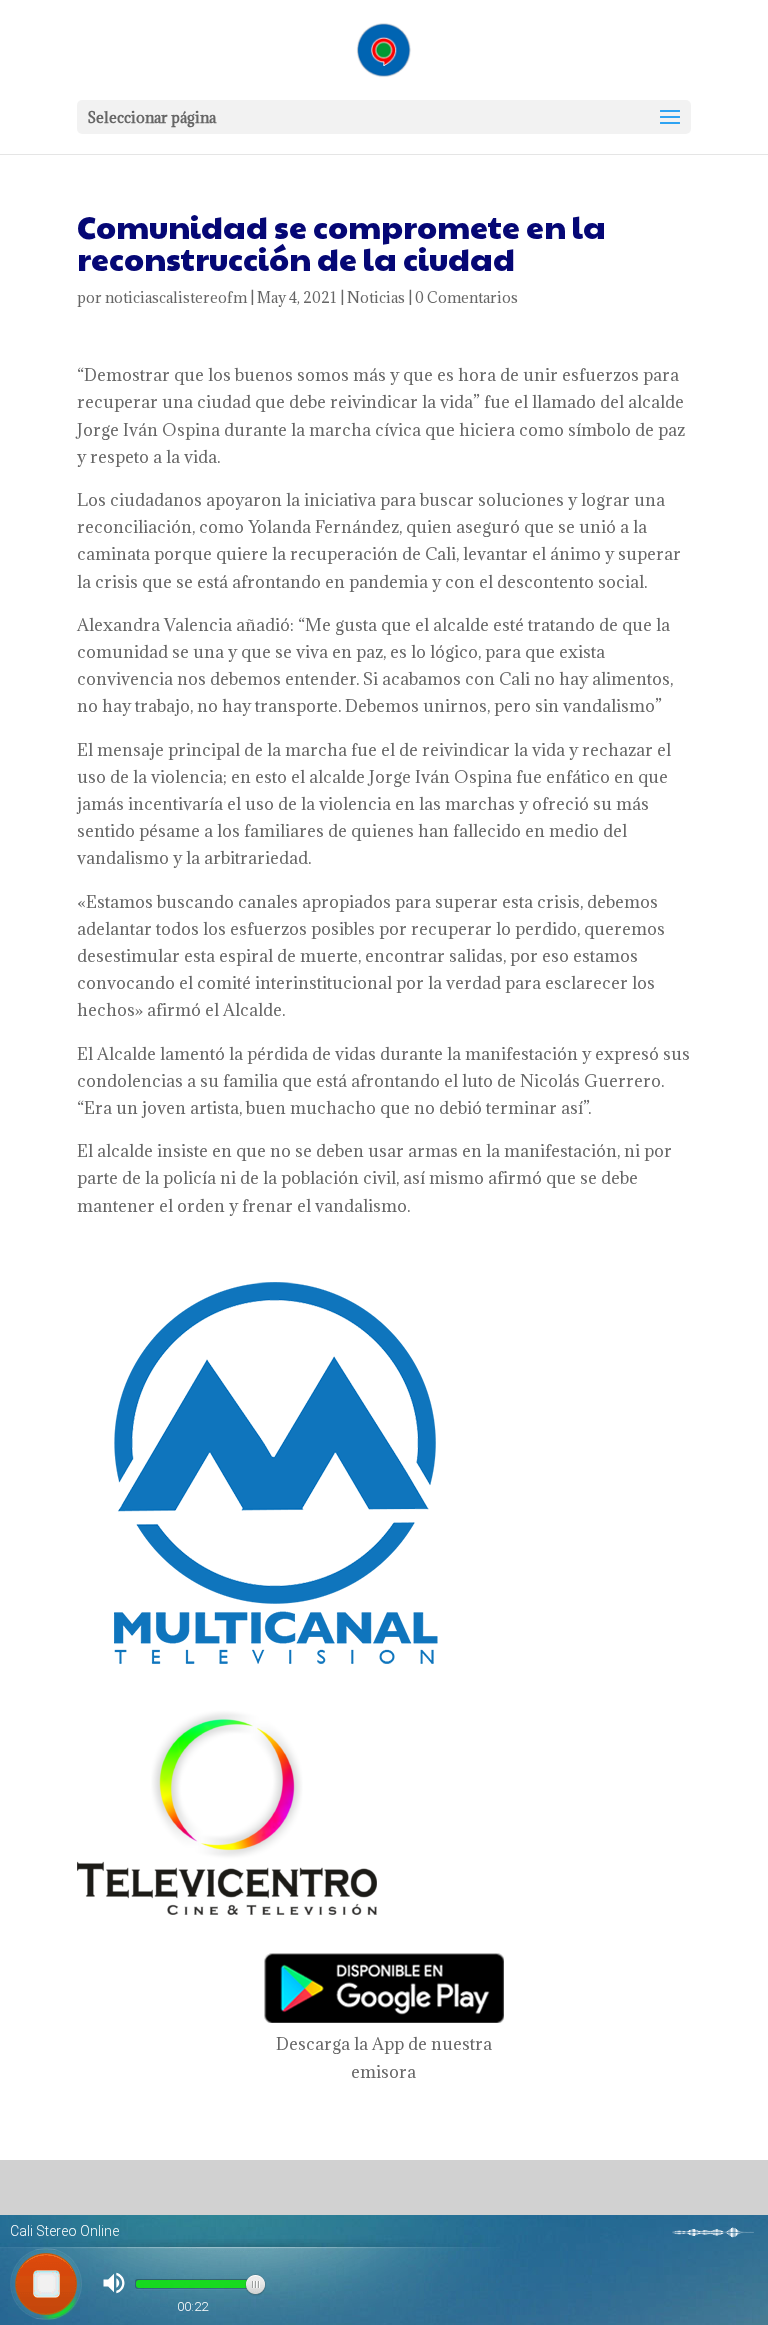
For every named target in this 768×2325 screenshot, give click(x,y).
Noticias (376, 297)
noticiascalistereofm (176, 297)
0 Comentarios (466, 297)
